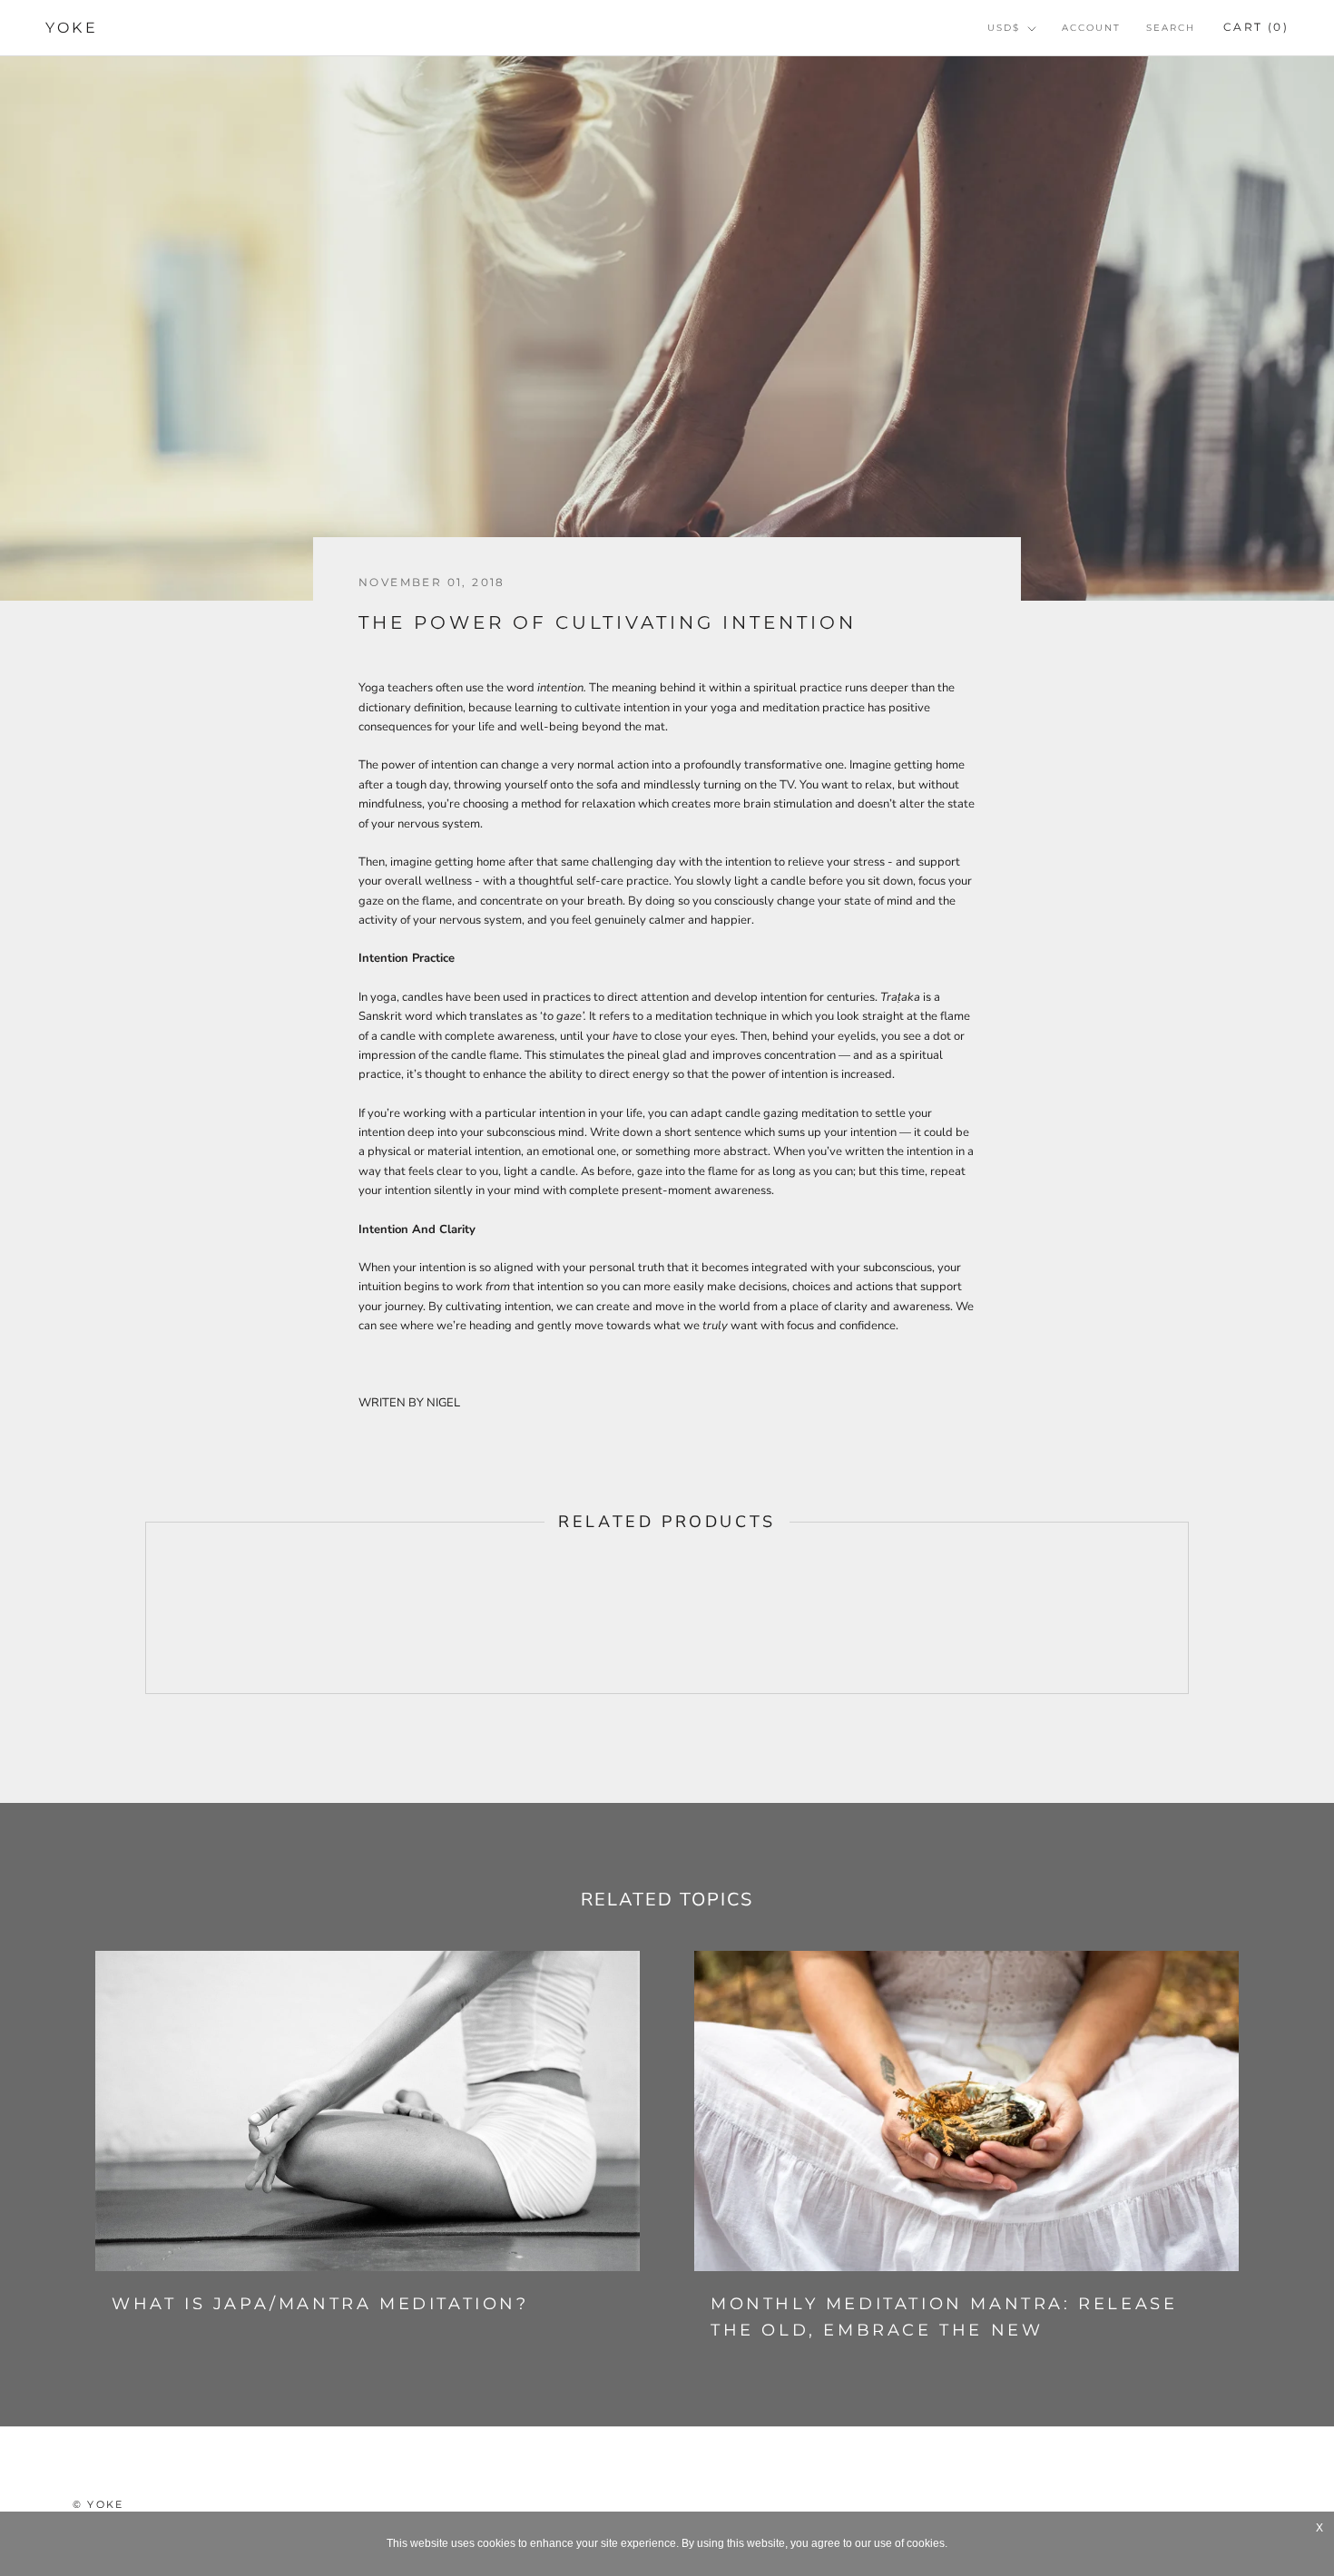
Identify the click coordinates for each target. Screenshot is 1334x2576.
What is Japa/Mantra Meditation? (320, 2304)
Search (1171, 28)
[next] (1187, 1607)
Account (1091, 28)
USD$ (1004, 28)
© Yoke (98, 2504)
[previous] (146, 1607)
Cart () (1256, 27)
